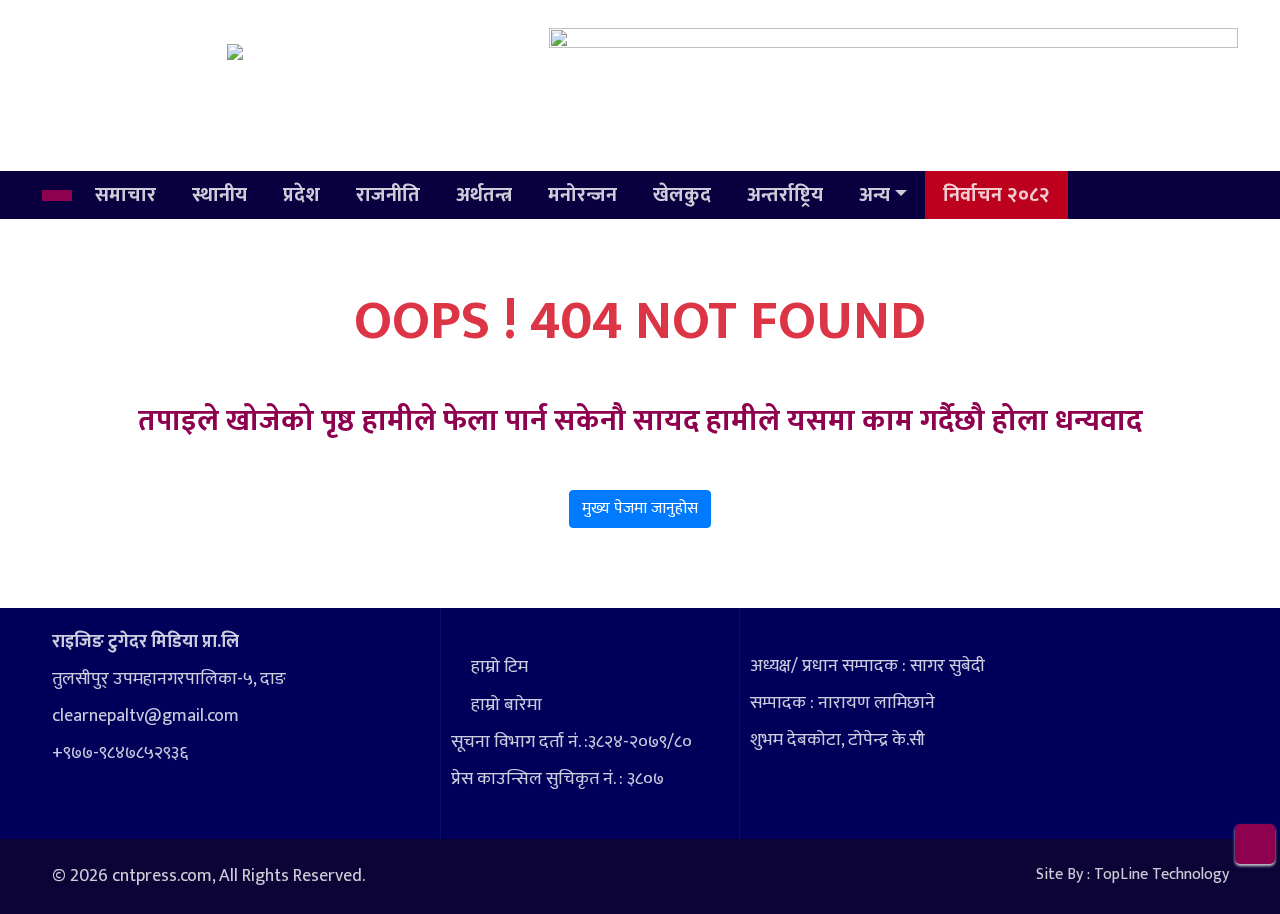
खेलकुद (682, 195)
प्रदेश (301, 195)
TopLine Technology (1161, 874)
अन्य (874, 195)
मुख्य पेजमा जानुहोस (640, 508)
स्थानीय (219, 195)
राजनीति (388, 195)
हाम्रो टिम (499, 667)
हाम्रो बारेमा (506, 705)
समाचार (125, 195)
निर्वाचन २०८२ (996, 195)
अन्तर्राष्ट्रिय (785, 195)
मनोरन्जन (582, 195)
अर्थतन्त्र (484, 195)
